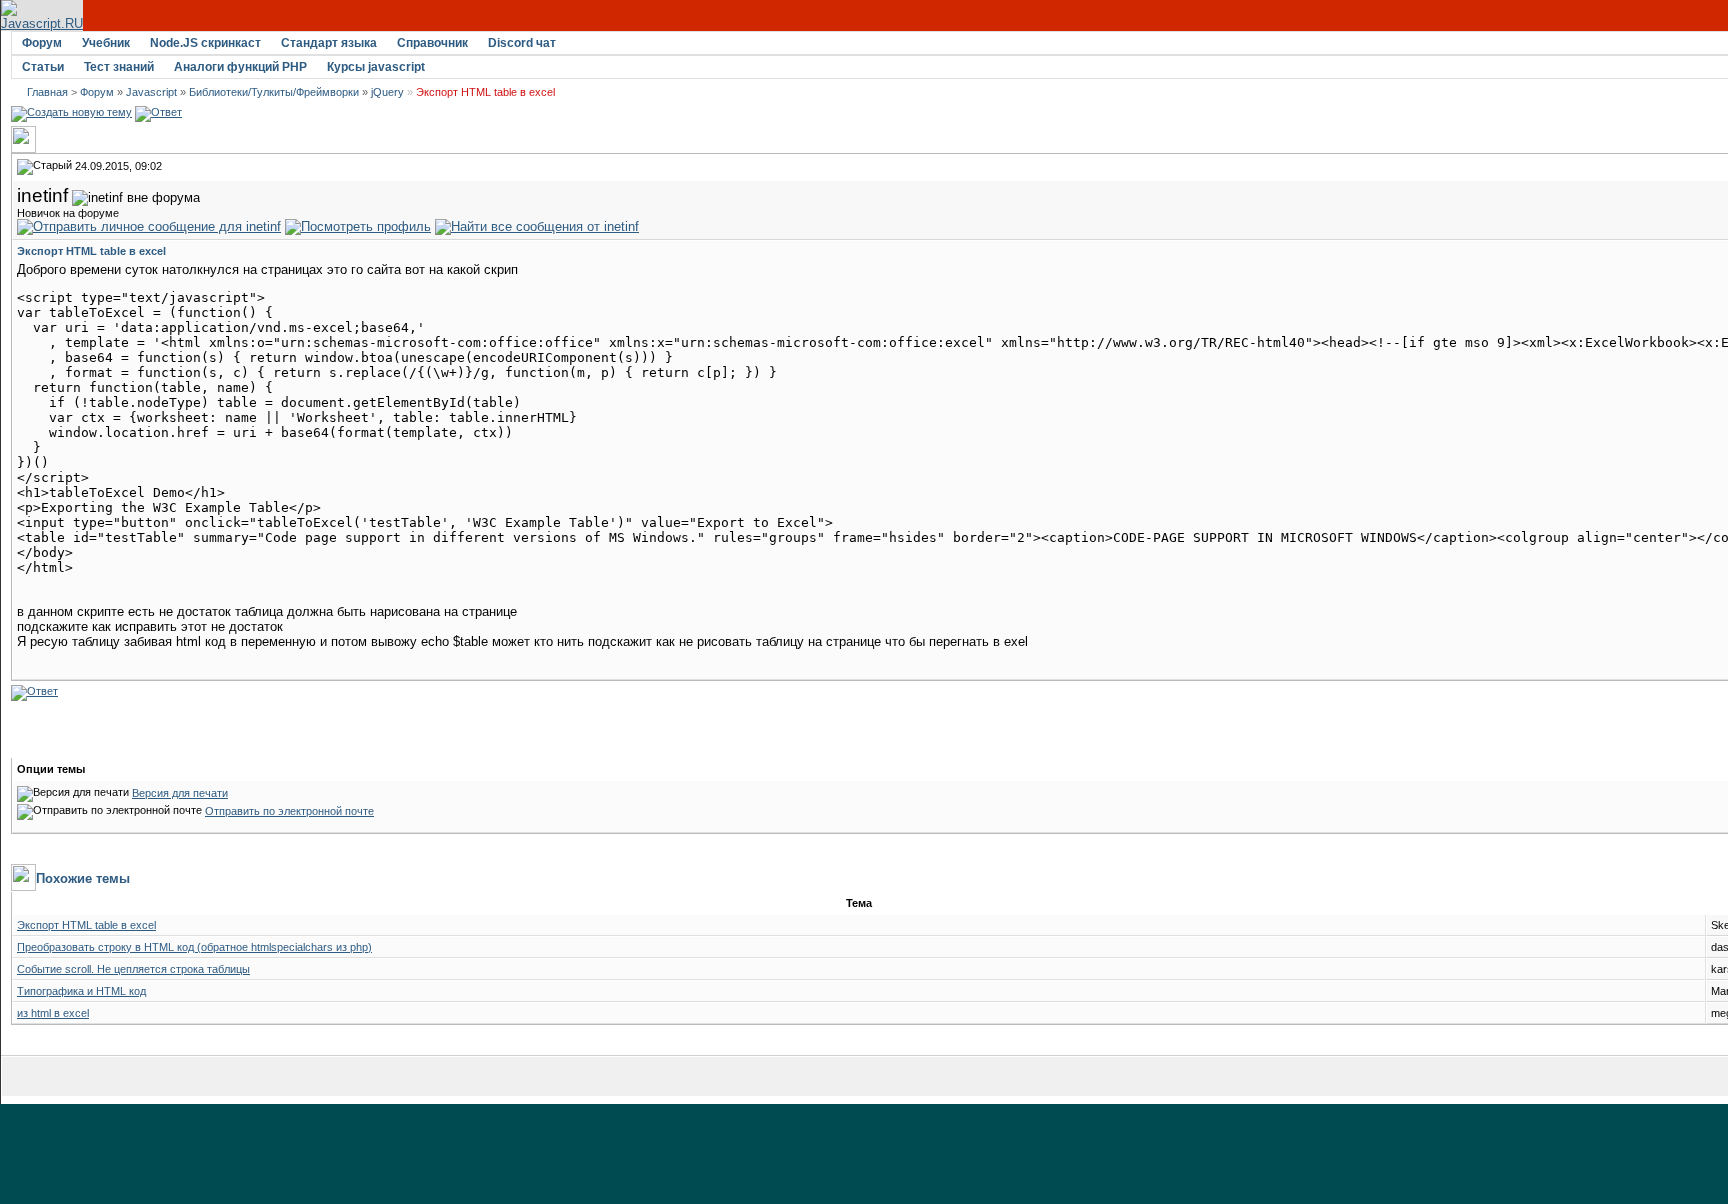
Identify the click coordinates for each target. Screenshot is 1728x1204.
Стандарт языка (329, 43)
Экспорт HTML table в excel (86, 925)
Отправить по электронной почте (289, 811)
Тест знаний (119, 67)
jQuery (387, 92)
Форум (42, 43)
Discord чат (522, 43)
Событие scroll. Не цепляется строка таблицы (133, 969)
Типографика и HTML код (81, 991)
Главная (47, 92)
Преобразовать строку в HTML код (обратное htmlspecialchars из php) (194, 947)
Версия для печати (180, 793)
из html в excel (53, 1013)
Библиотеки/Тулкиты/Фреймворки (274, 92)
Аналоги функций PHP (240, 67)
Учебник (106, 43)
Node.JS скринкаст (205, 43)
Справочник (432, 43)
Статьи (43, 67)
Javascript (151, 92)
